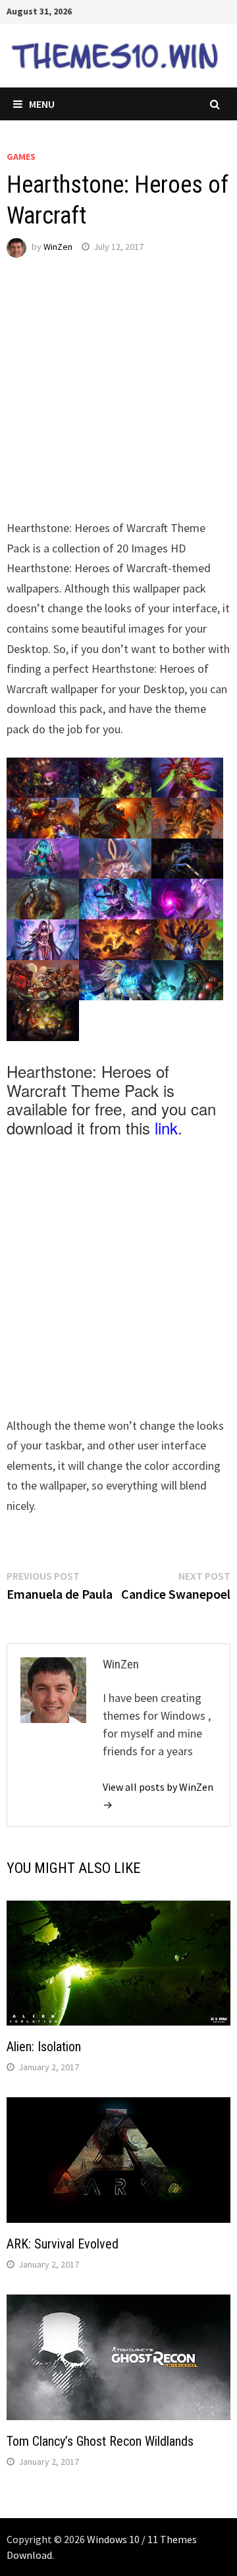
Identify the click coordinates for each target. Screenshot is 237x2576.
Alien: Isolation (44, 2047)
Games (21, 157)
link (166, 1128)
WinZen (58, 247)
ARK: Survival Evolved (63, 2244)
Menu (42, 104)
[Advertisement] (118, 400)
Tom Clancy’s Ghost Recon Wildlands (100, 2441)
